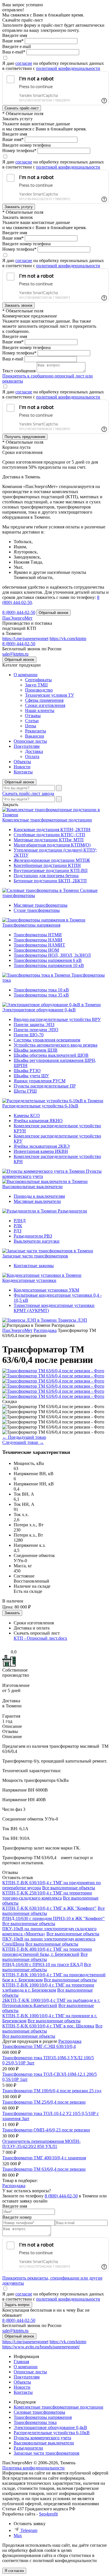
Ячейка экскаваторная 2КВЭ (42, 1146)
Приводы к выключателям (39, 1196)
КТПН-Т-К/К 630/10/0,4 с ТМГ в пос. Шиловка (48, 2026)
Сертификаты (38, 680)
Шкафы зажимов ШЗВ (36, 1050)
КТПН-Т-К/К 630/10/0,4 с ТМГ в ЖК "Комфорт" (49, 1908)
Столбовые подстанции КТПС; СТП (49, 835)
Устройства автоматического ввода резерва (55, 1045)
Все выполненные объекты (69, 1888)
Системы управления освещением (47, 1040)
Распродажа (70, 2041)
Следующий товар (23, 1442)
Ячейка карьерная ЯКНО (38, 1121)
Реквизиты (36, 731)
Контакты (23, 772)
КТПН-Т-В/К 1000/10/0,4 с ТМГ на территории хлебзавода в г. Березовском (48, 1987)
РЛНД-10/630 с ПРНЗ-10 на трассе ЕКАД (43, 1964)
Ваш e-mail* (14, 52)
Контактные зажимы (34, 1266)
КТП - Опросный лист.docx (40, 1638)
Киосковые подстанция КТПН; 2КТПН (52, 830)
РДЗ (18, 1231)
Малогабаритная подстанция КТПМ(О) (52, 845)
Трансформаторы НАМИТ (39, 945)
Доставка (34, 751)
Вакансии (35, 736)
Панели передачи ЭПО (36, 1030)
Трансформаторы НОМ (36, 950)
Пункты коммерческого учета (42, 2438)
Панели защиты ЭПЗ (34, 1025)
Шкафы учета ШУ (31, 1076)
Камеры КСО (27, 1115)
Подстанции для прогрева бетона (46, 876)
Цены (31, 726)
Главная (21, 2362)
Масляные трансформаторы (41, 905)
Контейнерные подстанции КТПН (47, 865)
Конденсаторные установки (29, 1280)
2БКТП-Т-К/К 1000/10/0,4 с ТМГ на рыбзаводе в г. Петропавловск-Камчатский (51, 2003)
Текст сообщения (19, 371)
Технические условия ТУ (50, 695)
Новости (22, 767)
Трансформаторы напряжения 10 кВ (49, 965)
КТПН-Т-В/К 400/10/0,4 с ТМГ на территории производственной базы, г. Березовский (47, 1952)
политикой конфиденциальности (68, 68)
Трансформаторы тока (35, 2422)
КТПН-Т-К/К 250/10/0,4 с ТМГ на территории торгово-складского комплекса (47, 1895)
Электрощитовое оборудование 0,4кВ (39, 1010)
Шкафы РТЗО (27, 1071)
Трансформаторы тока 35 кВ (41, 995)
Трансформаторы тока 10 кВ (41, 990)
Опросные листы (30, 741)
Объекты (22, 762)
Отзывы (33, 716)
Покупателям (27, 746)
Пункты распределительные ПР (45, 1086)
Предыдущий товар (24, 1437)
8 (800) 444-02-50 (19, 612)
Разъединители (72, 1211)
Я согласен (14, 2571)
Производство (39, 690)
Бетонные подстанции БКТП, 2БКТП (50, 881)
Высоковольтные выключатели (32, 1187)
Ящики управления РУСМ (40, 1081)
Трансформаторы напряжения (31, 925)
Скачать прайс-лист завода (28, 793)
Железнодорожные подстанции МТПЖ (52, 860)
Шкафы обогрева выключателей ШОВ (51, 1055)
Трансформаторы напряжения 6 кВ (48, 960)
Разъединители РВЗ (33, 1236)
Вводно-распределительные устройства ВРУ (57, 1019)
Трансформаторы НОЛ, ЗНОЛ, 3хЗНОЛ (52, 955)
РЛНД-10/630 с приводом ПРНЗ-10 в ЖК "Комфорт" (54, 1918)
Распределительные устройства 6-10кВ (40, 1106)
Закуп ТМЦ (36, 685)
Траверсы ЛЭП (72, 1320)
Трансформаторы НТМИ (38, 935)
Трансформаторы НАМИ (38, 940)
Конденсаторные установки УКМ (46, 1290)
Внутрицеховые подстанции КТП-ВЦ (51, 870)
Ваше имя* (13, 41)
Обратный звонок (19, 782)
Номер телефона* (19, 151)
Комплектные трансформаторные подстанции (47, 820)
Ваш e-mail (13, 359)
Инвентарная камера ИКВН (41, 1151)
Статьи (32, 721)
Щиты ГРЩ (25, 1091)
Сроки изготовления (45, 705)
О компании (26, 675)
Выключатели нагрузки (37, 1241)
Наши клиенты (40, 710)
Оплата (32, 756)
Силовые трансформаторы (39, 2412)
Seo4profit (48, 2514)
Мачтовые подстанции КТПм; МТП (49, 840)
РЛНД (20, 1221)
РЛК (18, 1226)
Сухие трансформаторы (37, 910)
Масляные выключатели (37, 1201)
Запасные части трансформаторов (35, 1256)
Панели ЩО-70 (29, 1035)
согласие (24, 63)
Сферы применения (44, 700)
